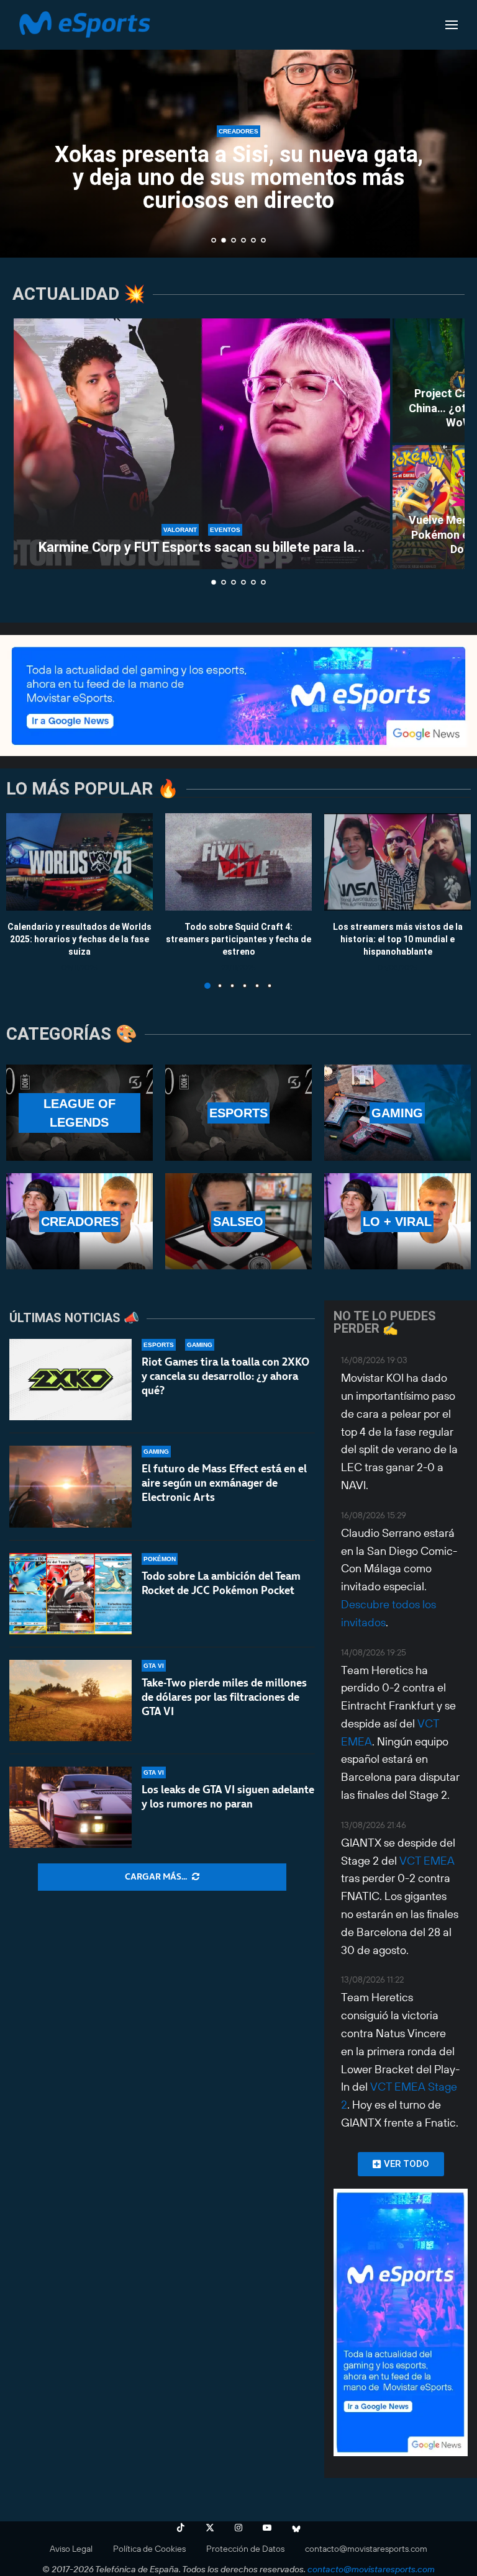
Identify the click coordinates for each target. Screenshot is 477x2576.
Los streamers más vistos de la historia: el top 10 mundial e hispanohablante (398, 939)
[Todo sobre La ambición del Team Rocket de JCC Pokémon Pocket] (70, 1594)
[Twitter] (210, 2528)
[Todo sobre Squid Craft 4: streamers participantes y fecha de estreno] (238, 862)
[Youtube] (267, 2528)
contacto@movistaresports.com (366, 2549)
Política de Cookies (149, 2549)
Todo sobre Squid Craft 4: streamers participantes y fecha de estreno (238, 939)
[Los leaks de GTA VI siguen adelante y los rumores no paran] (70, 1807)
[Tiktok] (181, 2528)
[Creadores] (79, 1221)
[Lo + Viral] (397, 1221)
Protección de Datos (245, 2549)
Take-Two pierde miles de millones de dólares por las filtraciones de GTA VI (224, 1697)
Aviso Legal (71, 2549)
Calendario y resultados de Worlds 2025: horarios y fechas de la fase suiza (79, 939)
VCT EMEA (427, 1861)
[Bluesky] (296, 2528)
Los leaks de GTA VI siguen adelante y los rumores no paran (228, 1797)
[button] (23, 128)
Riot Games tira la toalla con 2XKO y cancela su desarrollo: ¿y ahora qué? (225, 1376)
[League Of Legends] (79, 1113)
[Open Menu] (452, 25)
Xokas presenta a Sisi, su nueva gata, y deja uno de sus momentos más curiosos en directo (239, 178)
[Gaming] (397, 1113)
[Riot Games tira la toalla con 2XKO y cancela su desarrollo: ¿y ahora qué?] (70, 1380)
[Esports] (238, 1113)
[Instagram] (238, 2528)
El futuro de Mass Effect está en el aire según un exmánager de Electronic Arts (224, 1483)
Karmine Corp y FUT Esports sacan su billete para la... (202, 547)
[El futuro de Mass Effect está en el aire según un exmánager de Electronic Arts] (70, 1486)
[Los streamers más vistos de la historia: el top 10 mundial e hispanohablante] (397, 862)
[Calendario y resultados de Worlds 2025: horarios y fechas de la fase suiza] (79, 862)
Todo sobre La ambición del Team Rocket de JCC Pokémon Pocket (221, 1583)
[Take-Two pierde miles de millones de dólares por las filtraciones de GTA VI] (70, 1700)
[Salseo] (238, 1221)
